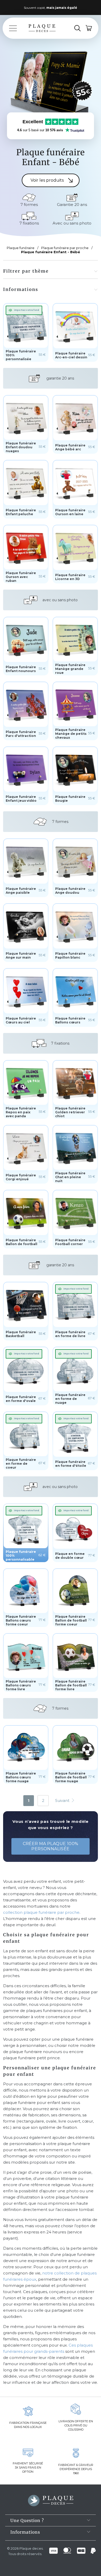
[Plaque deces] (42, 28)
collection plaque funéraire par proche (41, 1912)
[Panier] (89, 28)
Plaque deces (31, 2548)
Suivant (63, 1800)
